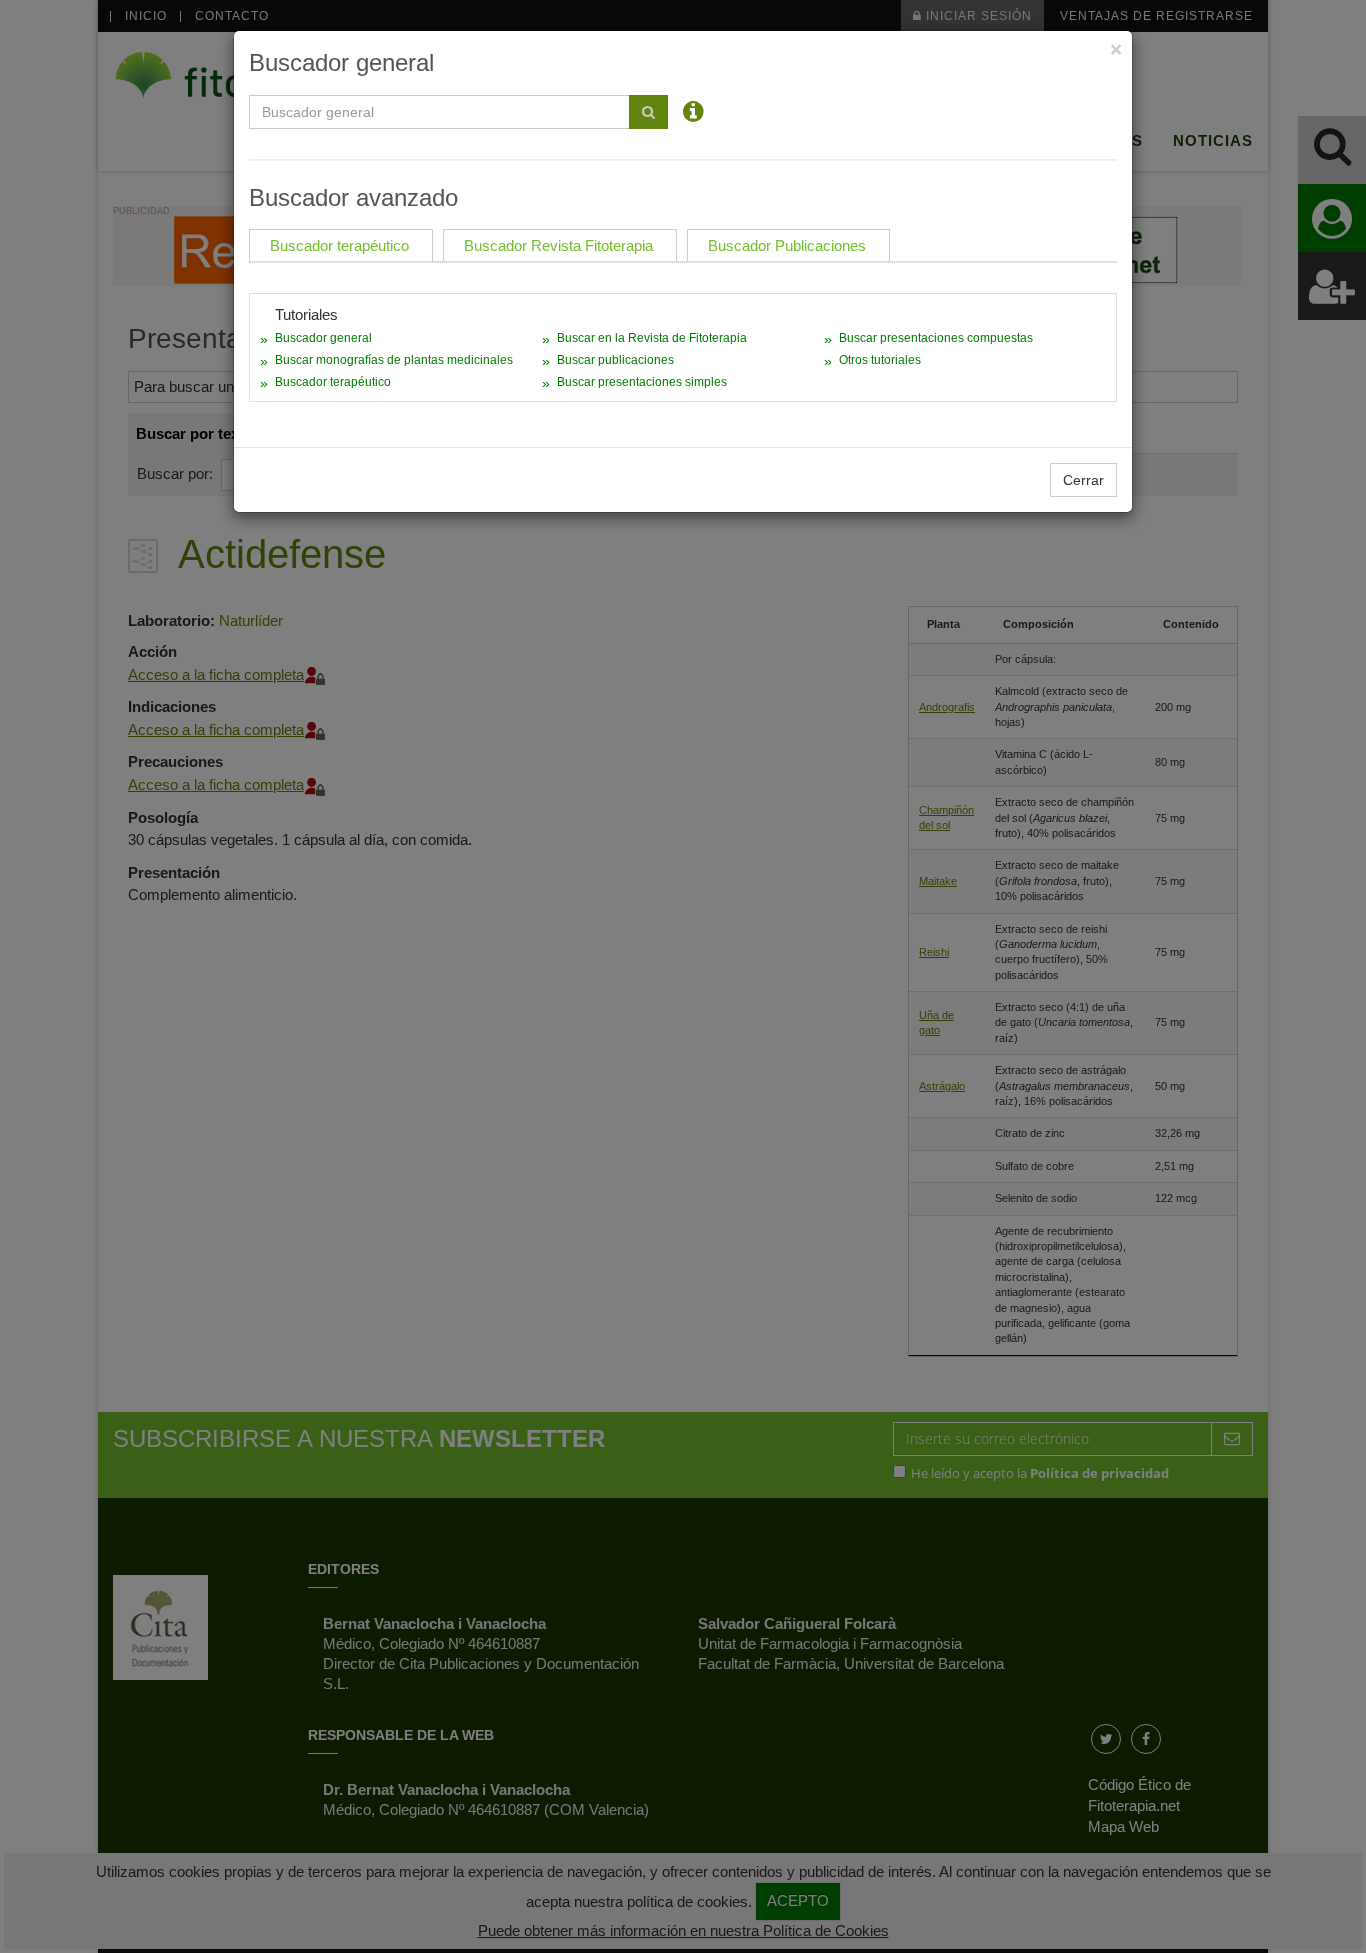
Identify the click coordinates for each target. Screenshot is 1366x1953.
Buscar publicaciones (615, 360)
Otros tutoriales (880, 360)
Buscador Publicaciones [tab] (787, 245)
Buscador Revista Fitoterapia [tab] (558, 245)
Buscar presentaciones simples (642, 382)
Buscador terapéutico (333, 382)
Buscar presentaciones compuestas (936, 338)
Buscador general (323, 338)
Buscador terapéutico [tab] (339, 245)
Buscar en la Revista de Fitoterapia (652, 338)
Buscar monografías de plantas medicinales (394, 360)
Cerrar (1083, 480)
